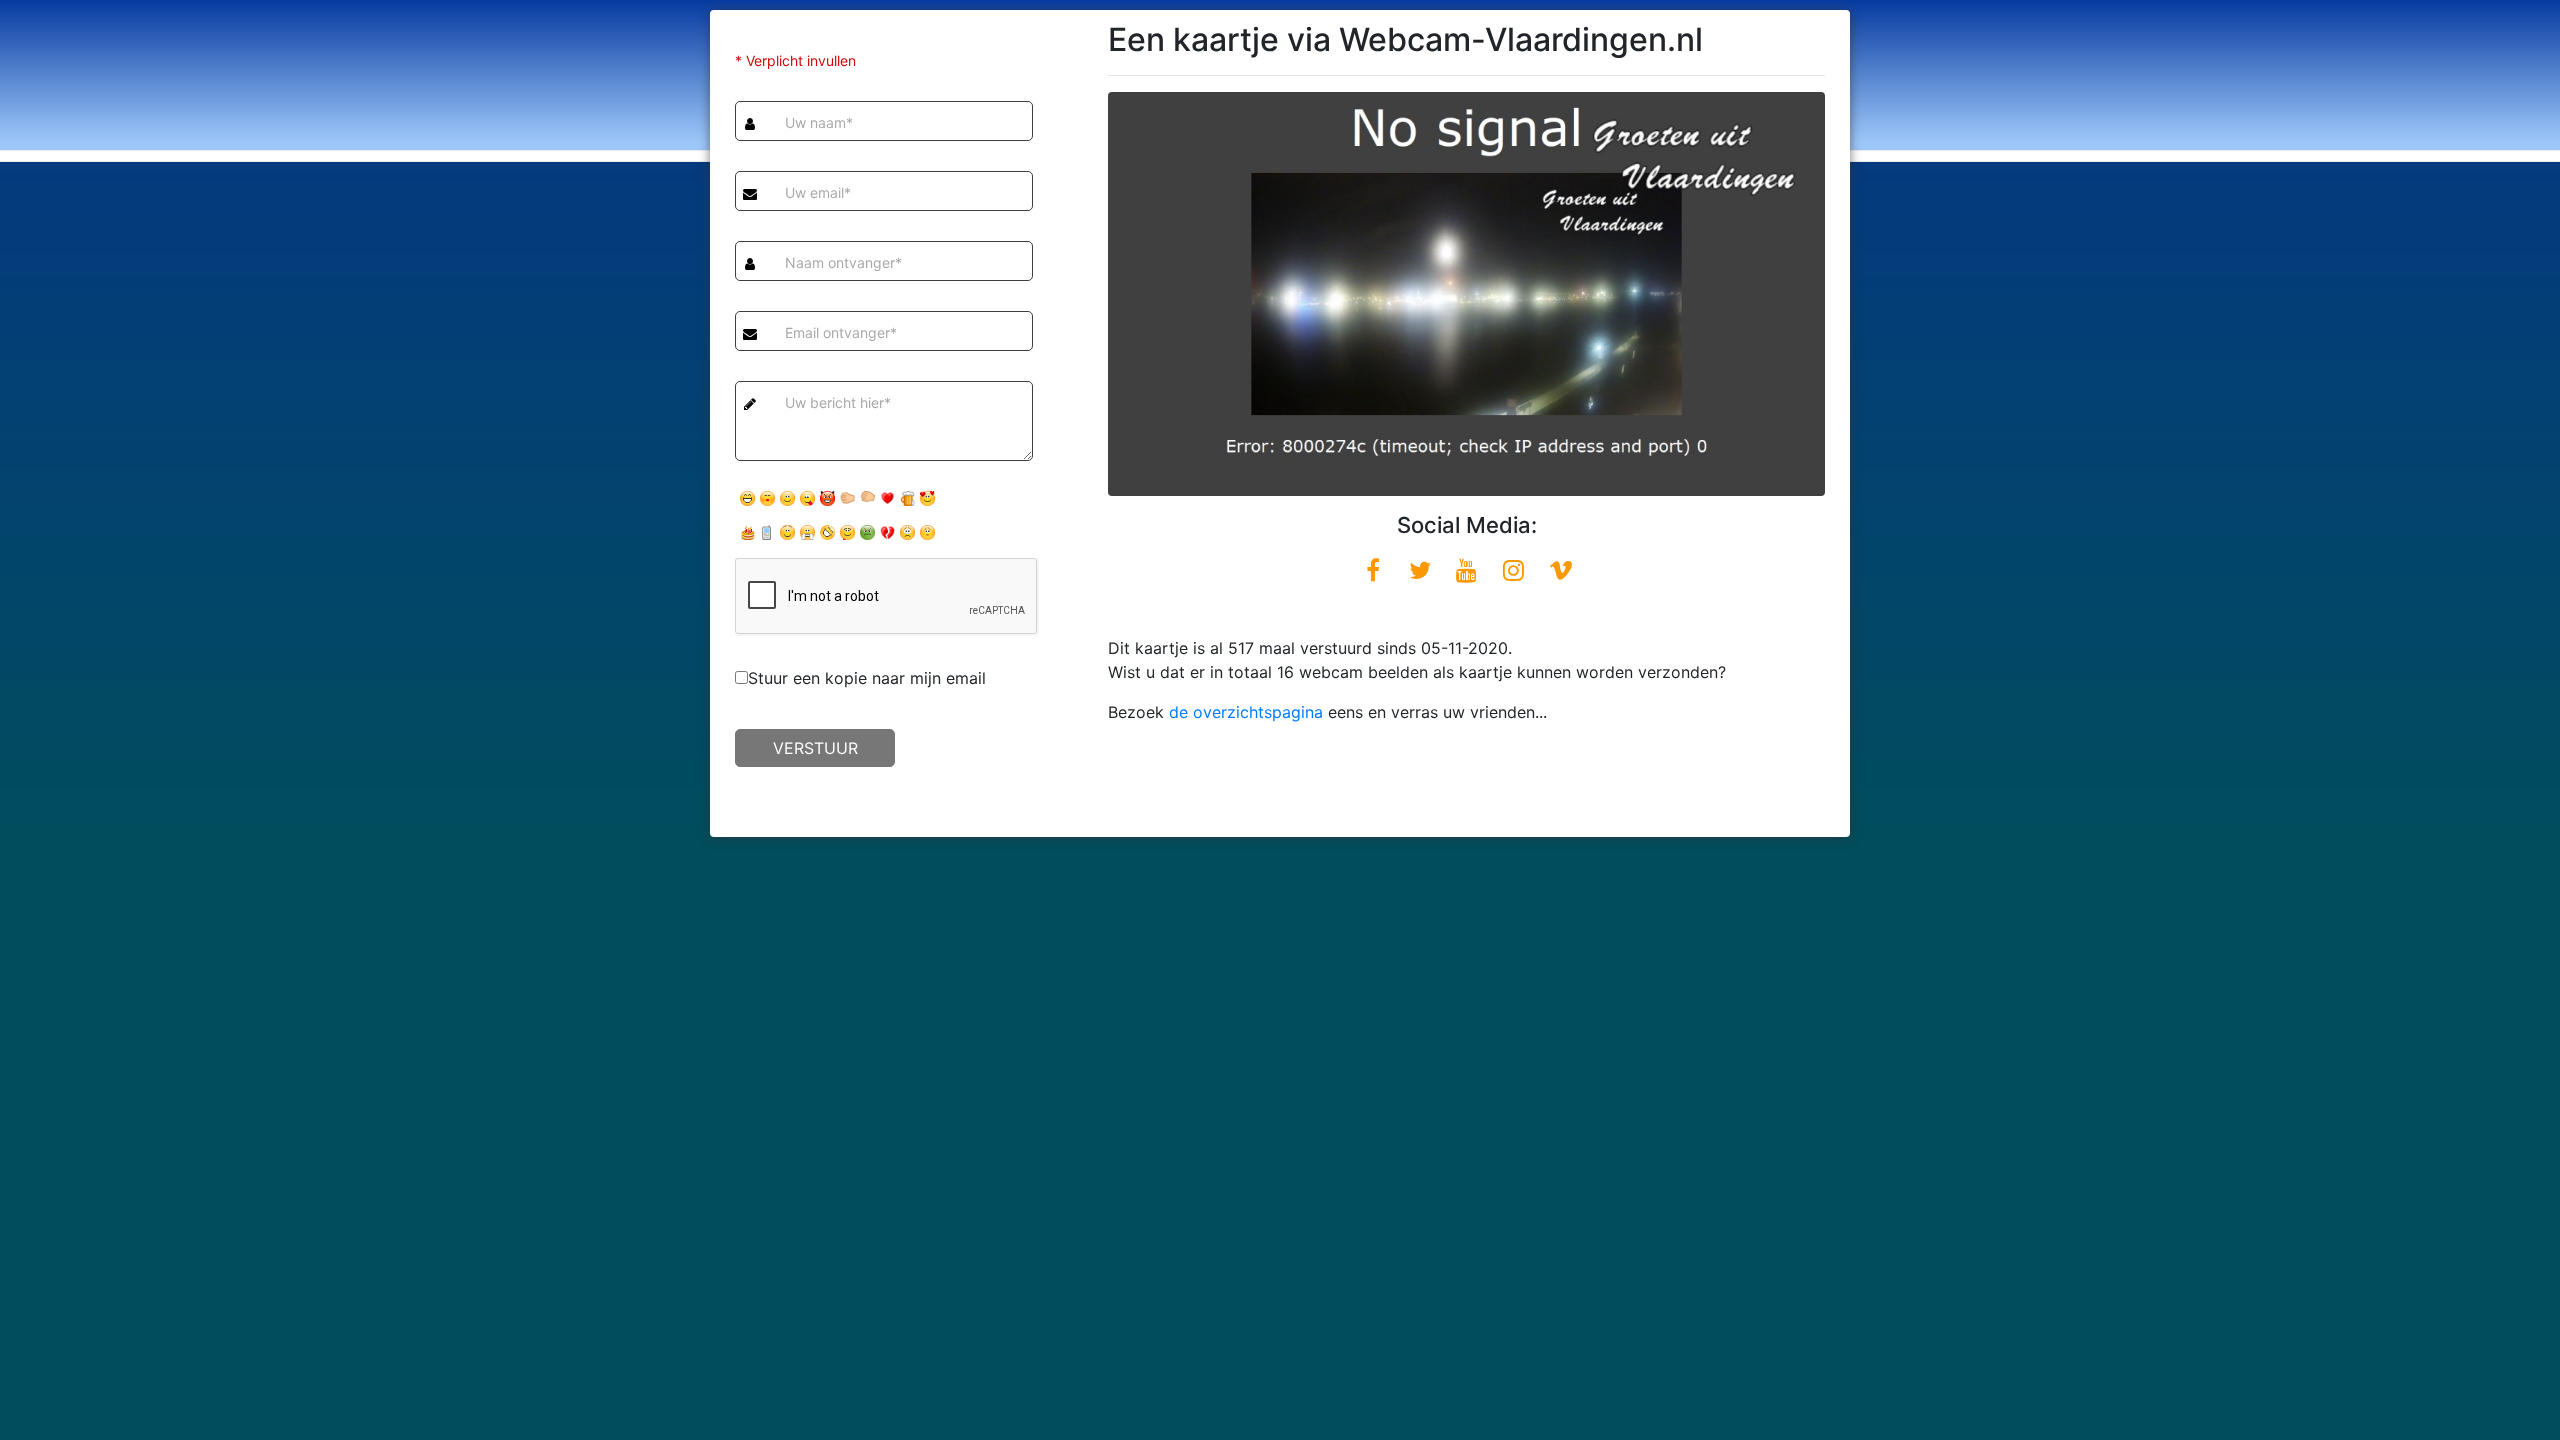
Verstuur (815, 748)
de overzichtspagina (1246, 712)
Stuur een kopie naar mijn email (867, 678)
